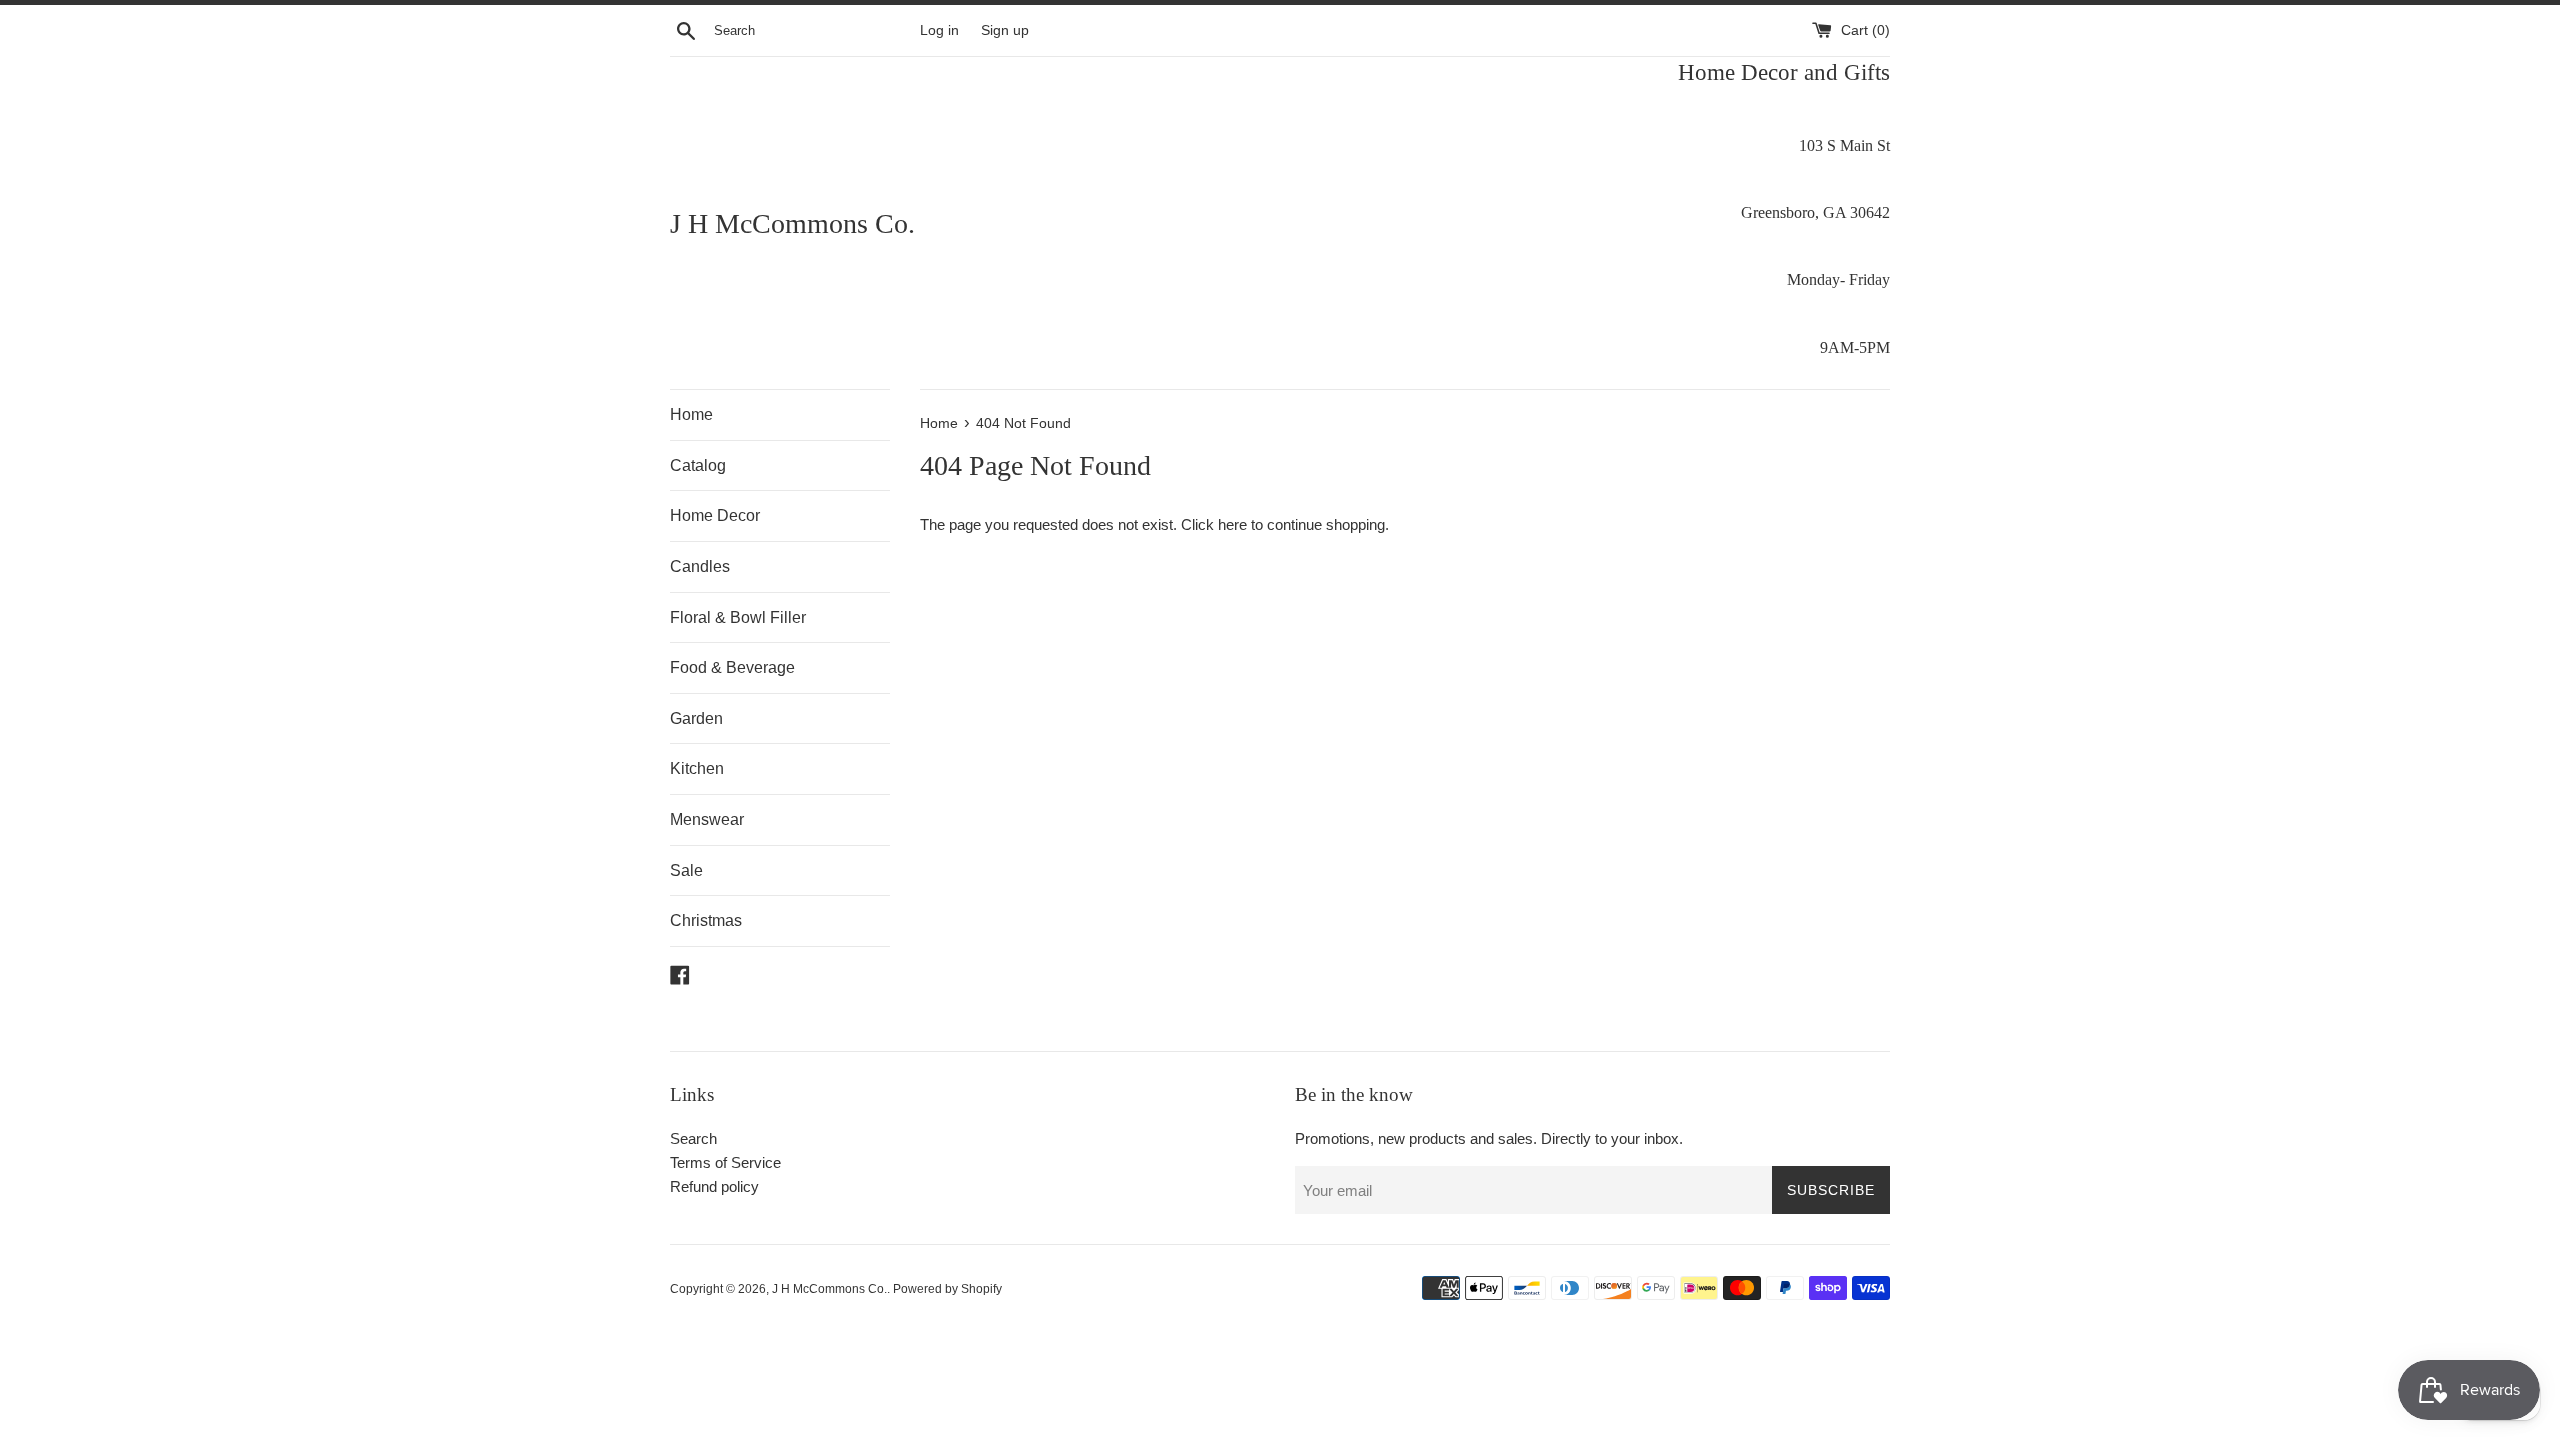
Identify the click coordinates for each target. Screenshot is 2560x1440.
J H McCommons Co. (792, 223)
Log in (939, 30)
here (1232, 524)
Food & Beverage (732, 667)
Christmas (706, 920)
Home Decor (715, 515)
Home (691, 414)
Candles (700, 566)
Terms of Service (725, 1162)
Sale (686, 870)
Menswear (707, 819)
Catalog (698, 465)
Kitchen (697, 768)
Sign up (1005, 30)
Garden (696, 718)
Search (693, 1138)
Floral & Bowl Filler (738, 617)
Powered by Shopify (947, 1289)
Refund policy (714, 1186)
